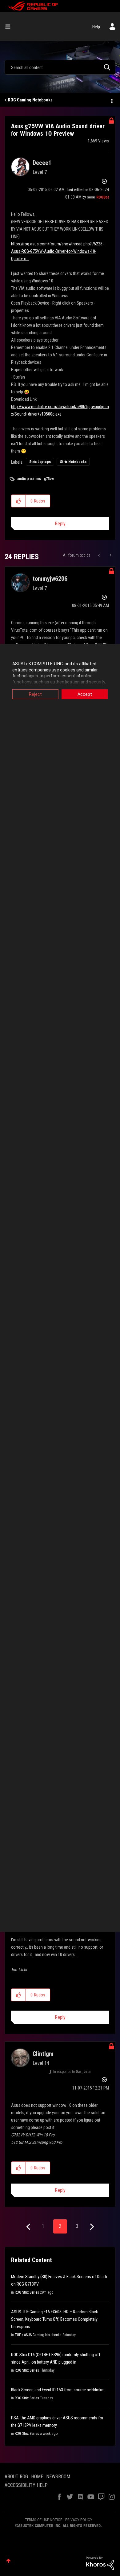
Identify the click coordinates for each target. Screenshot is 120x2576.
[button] (19, 501)
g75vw (49, 479)
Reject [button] (35, 694)
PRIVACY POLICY (79, 2520)
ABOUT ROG (16, 2477)
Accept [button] (85, 694)
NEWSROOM (58, 2477)
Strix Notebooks (73, 462)
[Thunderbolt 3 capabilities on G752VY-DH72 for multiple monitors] (100, 555)
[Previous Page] (29, 2227)
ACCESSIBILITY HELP (26, 2485)
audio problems (29, 479)
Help (96, 27)
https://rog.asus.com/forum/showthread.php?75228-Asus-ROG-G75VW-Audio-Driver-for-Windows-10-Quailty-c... (57, 251)
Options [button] (111, 100)
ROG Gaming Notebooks (30, 100)
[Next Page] (91, 2227)
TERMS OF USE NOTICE (44, 2520)
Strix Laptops (40, 462)
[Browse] (10, 27)
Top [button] (8, 2561)
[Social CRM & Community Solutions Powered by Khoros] (100, 2563)
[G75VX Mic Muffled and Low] (110, 555)
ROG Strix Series (27, 2292)
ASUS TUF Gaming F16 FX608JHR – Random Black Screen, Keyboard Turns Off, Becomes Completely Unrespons (54, 2319)
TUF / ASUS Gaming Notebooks (38, 2335)
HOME (37, 2477)
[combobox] (60, 67)
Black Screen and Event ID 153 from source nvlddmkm (58, 2390)
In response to (72, 2072)
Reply (60, 524)
